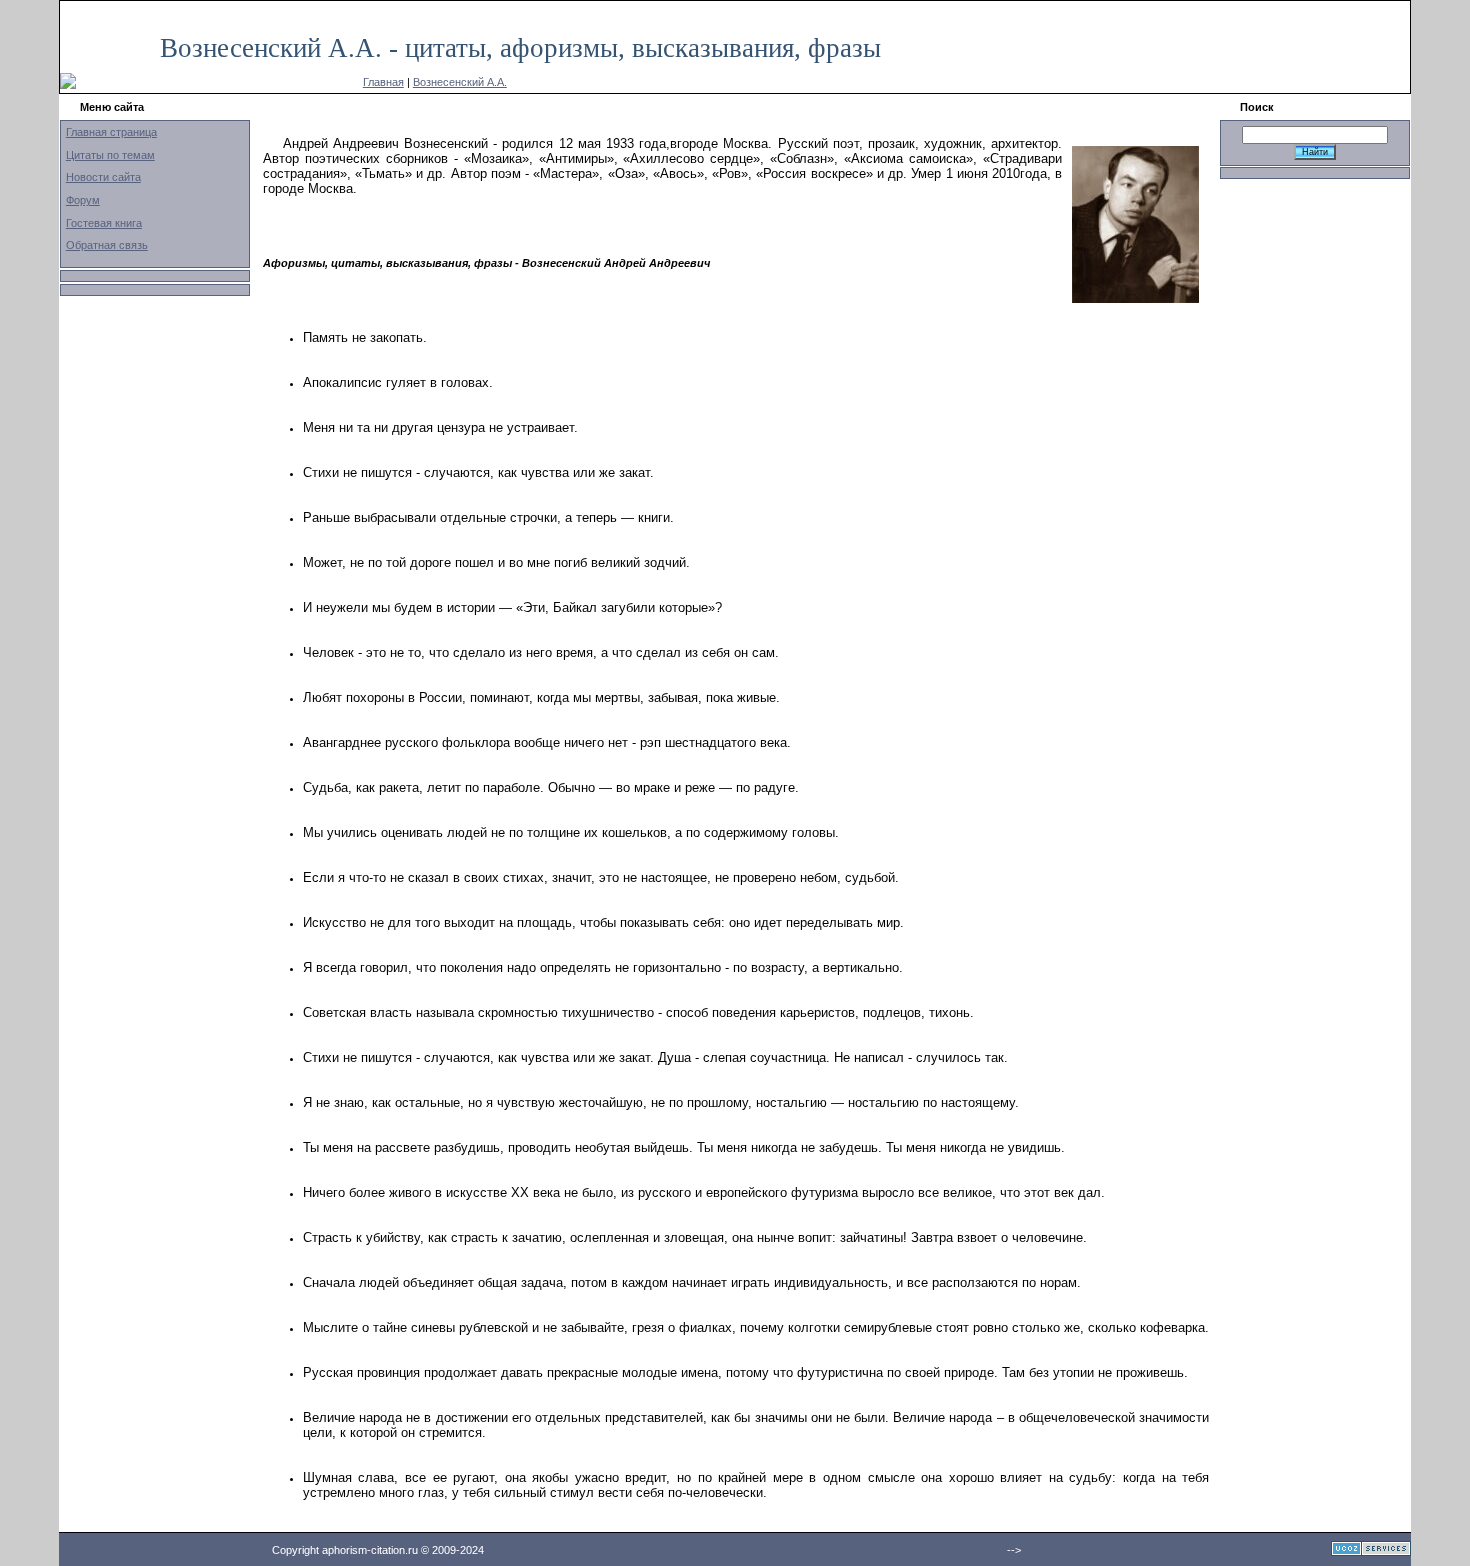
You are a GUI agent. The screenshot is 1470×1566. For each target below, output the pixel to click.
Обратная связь (107, 245)
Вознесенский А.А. (460, 82)
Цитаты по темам (110, 155)
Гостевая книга (104, 223)
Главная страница (111, 132)
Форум (83, 200)
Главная (383, 82)
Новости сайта (103, 177)
